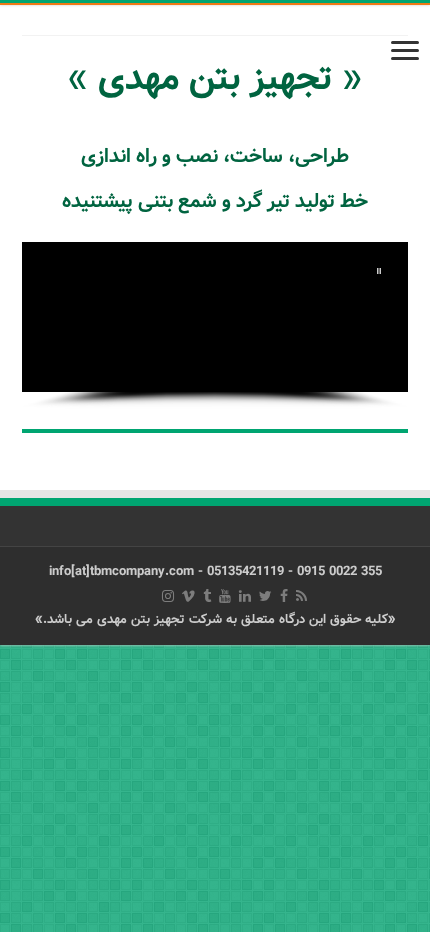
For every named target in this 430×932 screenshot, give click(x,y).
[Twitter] (265, 596)
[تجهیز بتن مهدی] (215, 4)
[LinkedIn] (245, 596)
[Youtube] (225, 596)
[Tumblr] (207, 596)
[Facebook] (284, 596)
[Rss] (301, 596)
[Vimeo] (188, 596)
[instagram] (168, 596)
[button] (379, 271)
